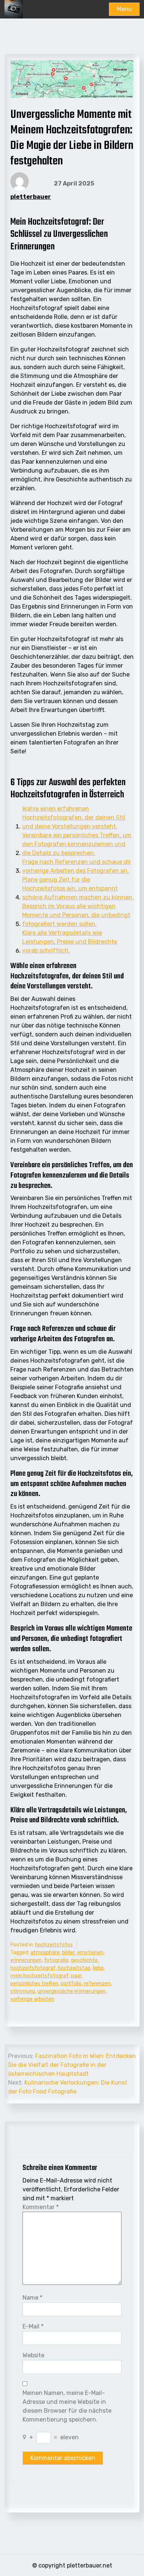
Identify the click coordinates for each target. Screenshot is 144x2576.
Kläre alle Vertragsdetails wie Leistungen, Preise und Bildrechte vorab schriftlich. (70, 942)
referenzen (97, 1984)
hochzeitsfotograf (33, 1968)
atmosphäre (45, 1953)
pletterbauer (31, 197)
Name (32, 2298)
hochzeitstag (74, 1968)
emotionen (90, 1953)
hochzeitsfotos (54, 1945)
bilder (68, 1953)
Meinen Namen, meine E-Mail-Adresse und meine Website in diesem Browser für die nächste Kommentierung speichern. (67, 2406)
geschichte (84, 1960)
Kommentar (41, 2207)
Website (33, 2355)
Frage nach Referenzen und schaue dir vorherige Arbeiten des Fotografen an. (77, 866)
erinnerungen (26, 1960)
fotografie (56, 1960)
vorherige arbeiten (32, 1999)
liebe (98, 1968)
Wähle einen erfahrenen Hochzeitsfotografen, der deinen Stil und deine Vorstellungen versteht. (74, 817)
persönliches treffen (34, 1984)
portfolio (71, 1984)
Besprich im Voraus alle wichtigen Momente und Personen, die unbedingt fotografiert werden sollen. (76, 915)
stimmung (23, 1991)
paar (76, 1976)
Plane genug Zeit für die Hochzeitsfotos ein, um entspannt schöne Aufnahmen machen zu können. (78, 888)
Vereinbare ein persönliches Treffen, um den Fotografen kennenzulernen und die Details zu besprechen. (77, 844)
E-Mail (33, 2326)
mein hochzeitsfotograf (40, 1976)
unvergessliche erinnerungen (71, 1991)
